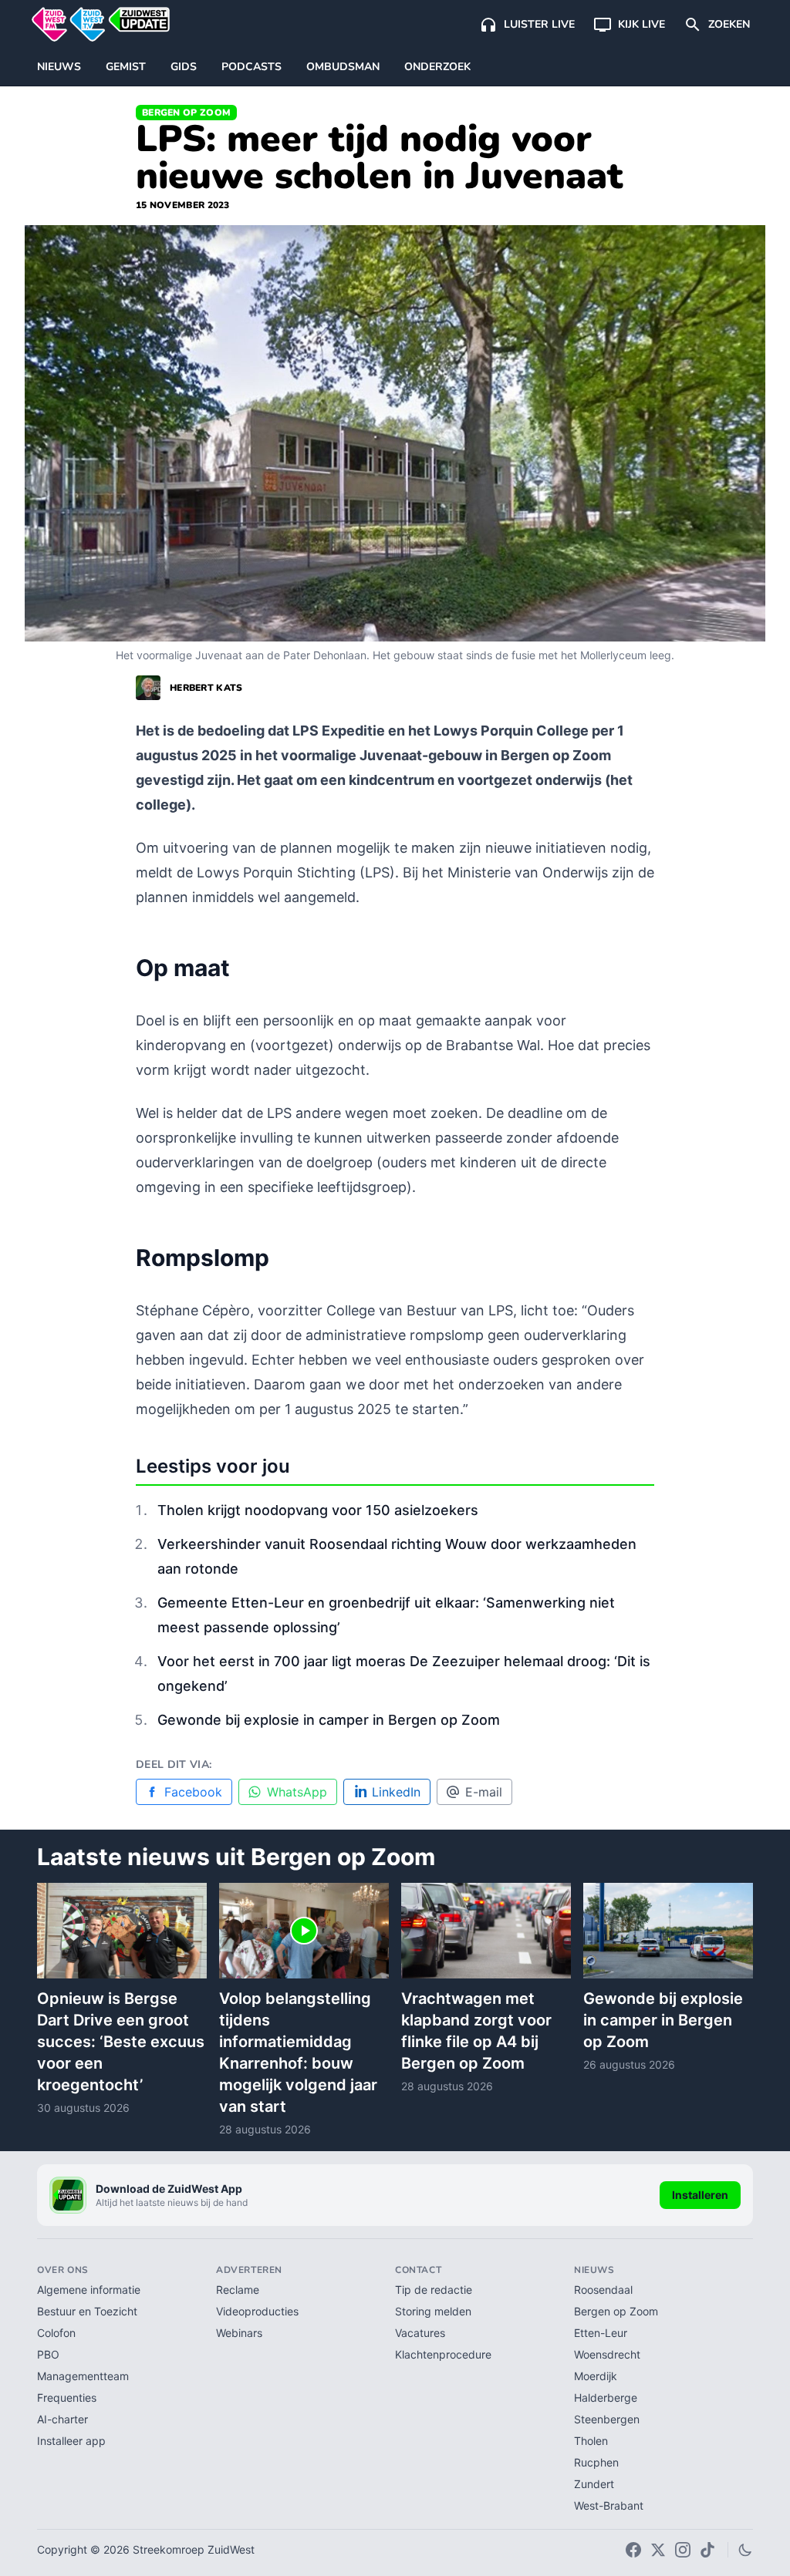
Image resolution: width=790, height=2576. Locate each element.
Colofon (56, 2333)
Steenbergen (607, 2419)
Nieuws (59, 67)
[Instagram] (683, 2550)
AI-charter (62, 2419)
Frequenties (67, 2398)
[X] (658, 2550)
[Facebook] (633, 2550)
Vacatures (420, 2333)
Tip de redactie (434, 2290)
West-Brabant (609, 2505)
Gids (184, 67)
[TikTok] (707, 2550)
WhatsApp (297, 1792)
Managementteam (83, 2376)
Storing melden (433, 2311)
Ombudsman (343, 67)
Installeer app (71, 2441)
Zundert (594, 2484)
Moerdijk (596, 2376)
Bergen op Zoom (186, 113)
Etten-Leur (601, 2333)
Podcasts (252, 67)
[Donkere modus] (745, 2550)
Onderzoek (437, 67)
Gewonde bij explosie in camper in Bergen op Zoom (329, 1720)
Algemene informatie (89, 2290)
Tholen (591, 2441)
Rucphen (596, 2462)
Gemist (126, 67)
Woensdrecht (607, 2354)
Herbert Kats (206, 688)
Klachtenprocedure (443, 2354)
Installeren (700, 2195)
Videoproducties (257, 2311)
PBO (48, 2354)
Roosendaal (603, 2290)
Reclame (238, 2290)
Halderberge (606, 2398)
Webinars (239, 2333)
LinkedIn (396, 1792)
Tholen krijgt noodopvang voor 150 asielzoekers (318, 1510)
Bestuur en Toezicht (87, 2311)
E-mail (484, 1792)
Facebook (193, 1792)
